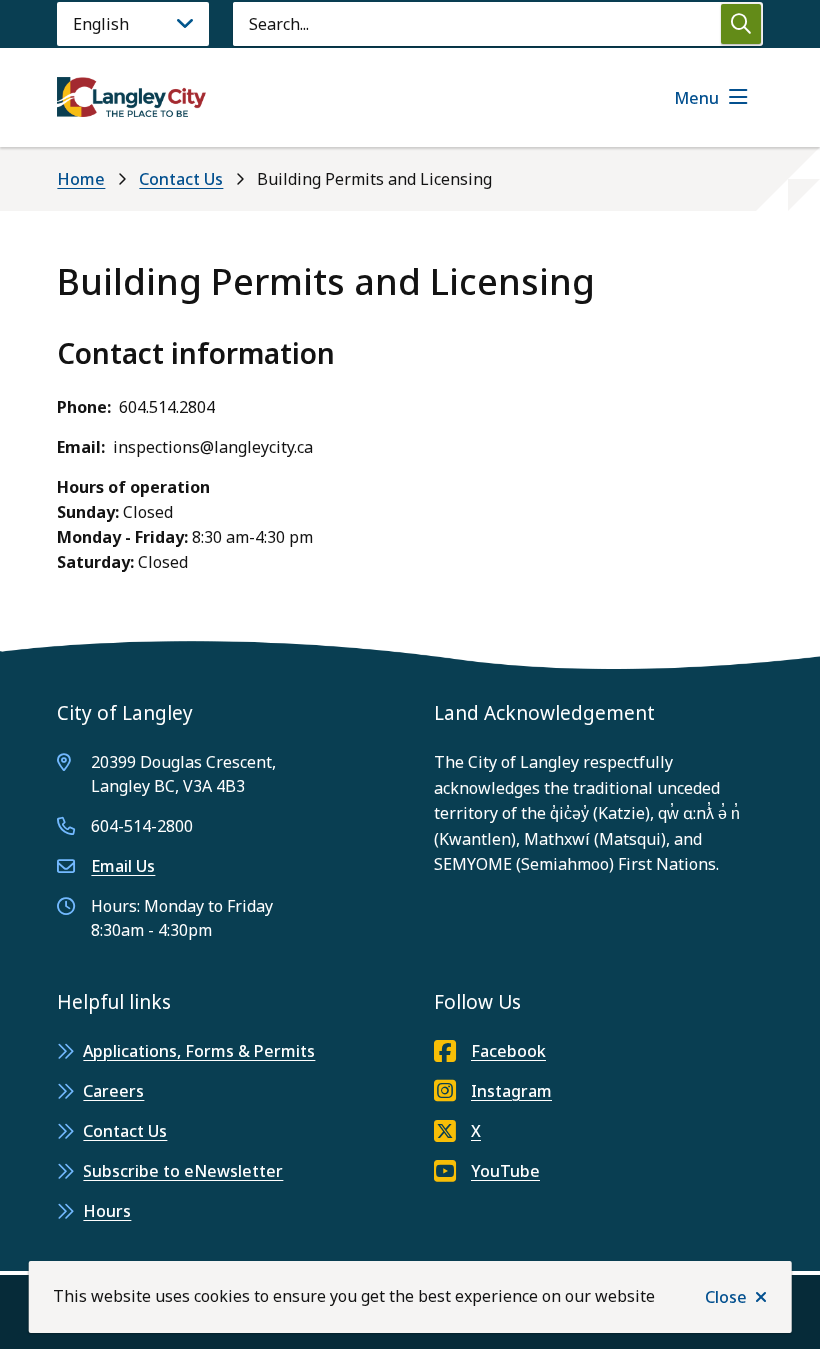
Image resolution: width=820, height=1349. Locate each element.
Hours (107, 1211)
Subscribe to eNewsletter (183, 1171)
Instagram (511, 1091)
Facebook (508, 1051)
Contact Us (181, 179)
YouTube (505, 1171)
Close (726, 1297)
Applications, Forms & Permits (199, 1051)
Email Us (123, 866)
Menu (696, 98)
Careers (113, 1091)
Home (81, 179)
